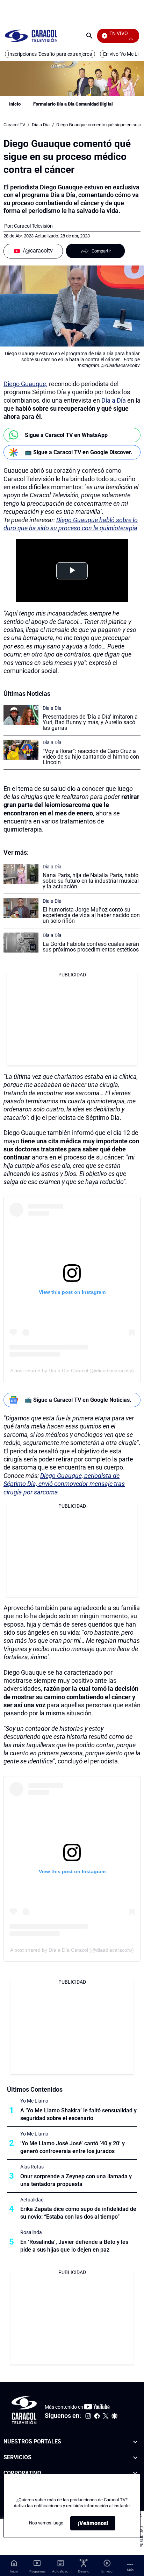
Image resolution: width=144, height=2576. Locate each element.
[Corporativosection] (135, 2473)
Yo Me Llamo (34, 2101)
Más (130, 2570)
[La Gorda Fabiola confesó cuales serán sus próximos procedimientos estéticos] (21, 943)
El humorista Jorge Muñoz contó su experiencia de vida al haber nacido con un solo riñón (91, 915)
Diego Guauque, (26, 384)
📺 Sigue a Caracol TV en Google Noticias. (78, 1400)
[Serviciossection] (135, 2458)
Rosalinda (31, 2232)
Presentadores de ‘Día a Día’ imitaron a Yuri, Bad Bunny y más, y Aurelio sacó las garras (90, 722)
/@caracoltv (38, 251)
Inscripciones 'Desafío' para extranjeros (50, 54)
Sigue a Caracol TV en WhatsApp (66, 435)
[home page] (31, 36)
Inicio (15, 104)
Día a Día (41, 125)
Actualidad (32, 2200)
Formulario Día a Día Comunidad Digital (73, 104)
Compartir (101, 251)
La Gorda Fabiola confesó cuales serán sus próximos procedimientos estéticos (91, 947)
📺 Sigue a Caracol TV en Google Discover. (79, 452)
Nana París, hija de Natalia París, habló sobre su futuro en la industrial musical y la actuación (91, 881)
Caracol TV (14, 125)
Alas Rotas (32, 2167)
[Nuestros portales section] (135, 2442)
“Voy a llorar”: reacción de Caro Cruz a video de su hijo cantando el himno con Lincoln (91, 757)
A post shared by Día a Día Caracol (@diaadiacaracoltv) (72, 1371)
